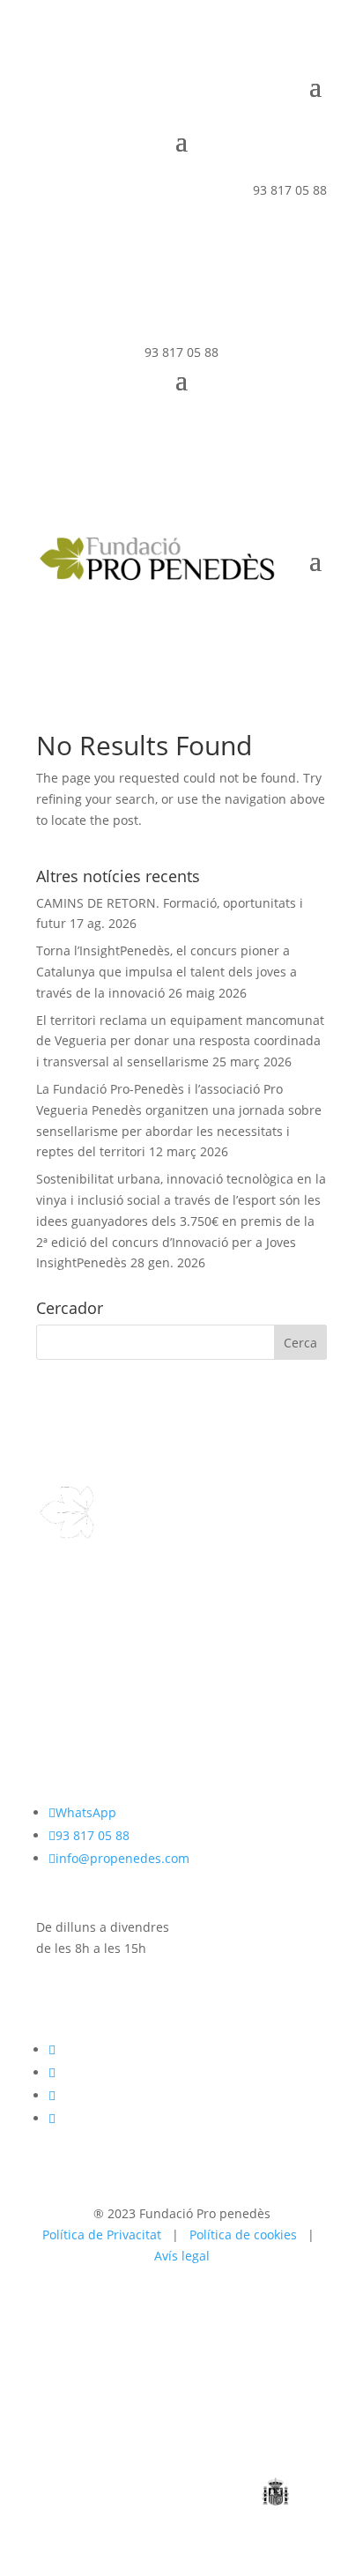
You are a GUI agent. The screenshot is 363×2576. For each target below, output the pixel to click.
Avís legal (182, 2256)
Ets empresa (73, 1648)
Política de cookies (243, 2235)
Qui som (61, 1607)
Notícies (60, 1670)
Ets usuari (66, 1627)
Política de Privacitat (102, 2235)
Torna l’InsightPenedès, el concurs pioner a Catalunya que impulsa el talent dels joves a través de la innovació (167, 972)
